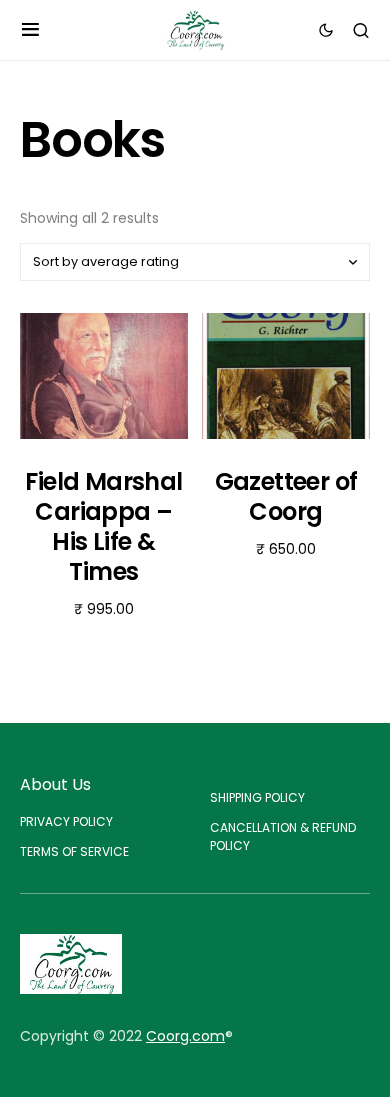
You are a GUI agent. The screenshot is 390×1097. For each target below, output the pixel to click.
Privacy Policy (66, 821)
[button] (30, 30)
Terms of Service (74, 851)
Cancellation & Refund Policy (283, 836)
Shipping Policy (257, 797)
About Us (55, 784)
